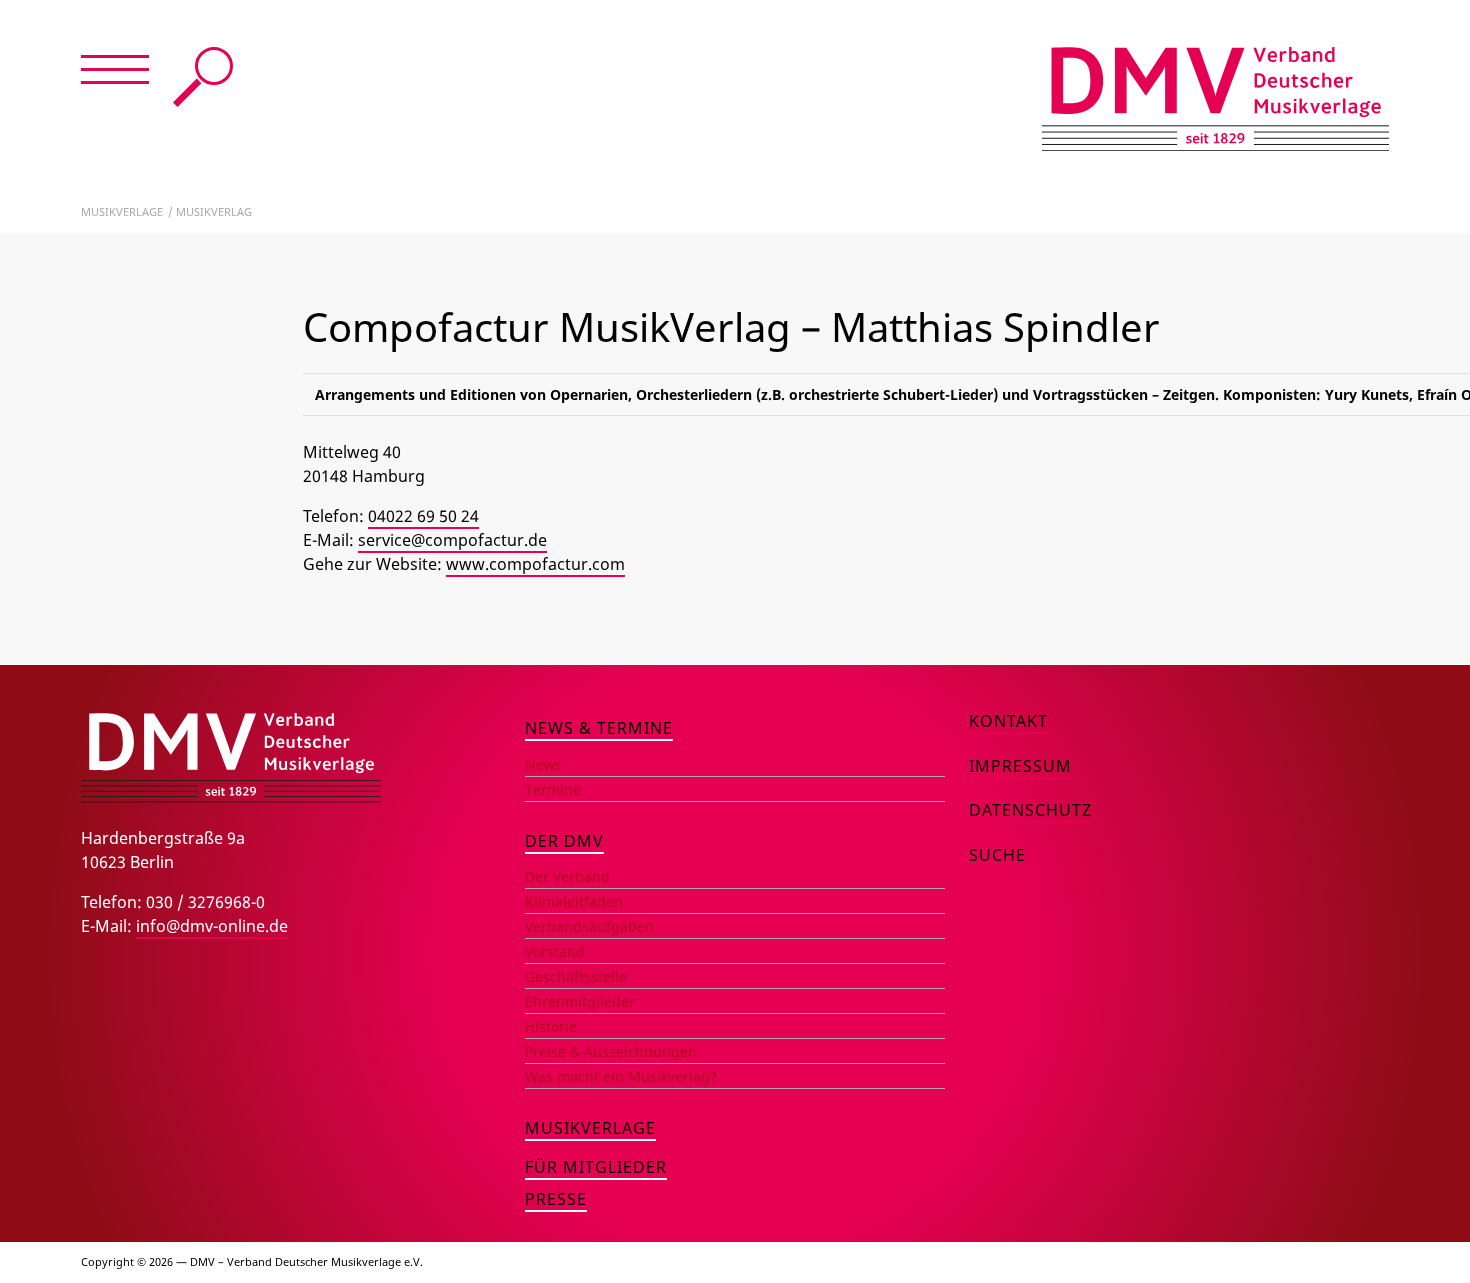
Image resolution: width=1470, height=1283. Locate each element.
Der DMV (564, 841)
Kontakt (1008, 721)
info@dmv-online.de (212, 926)
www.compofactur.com (535, 564)
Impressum (1020, 766)
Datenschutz (1030, 810)
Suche (203, 77)
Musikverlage (122, 211)
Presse (556, 1199)
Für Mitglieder (596, 1167)
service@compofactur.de (452, 540)
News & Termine (599, 728)
